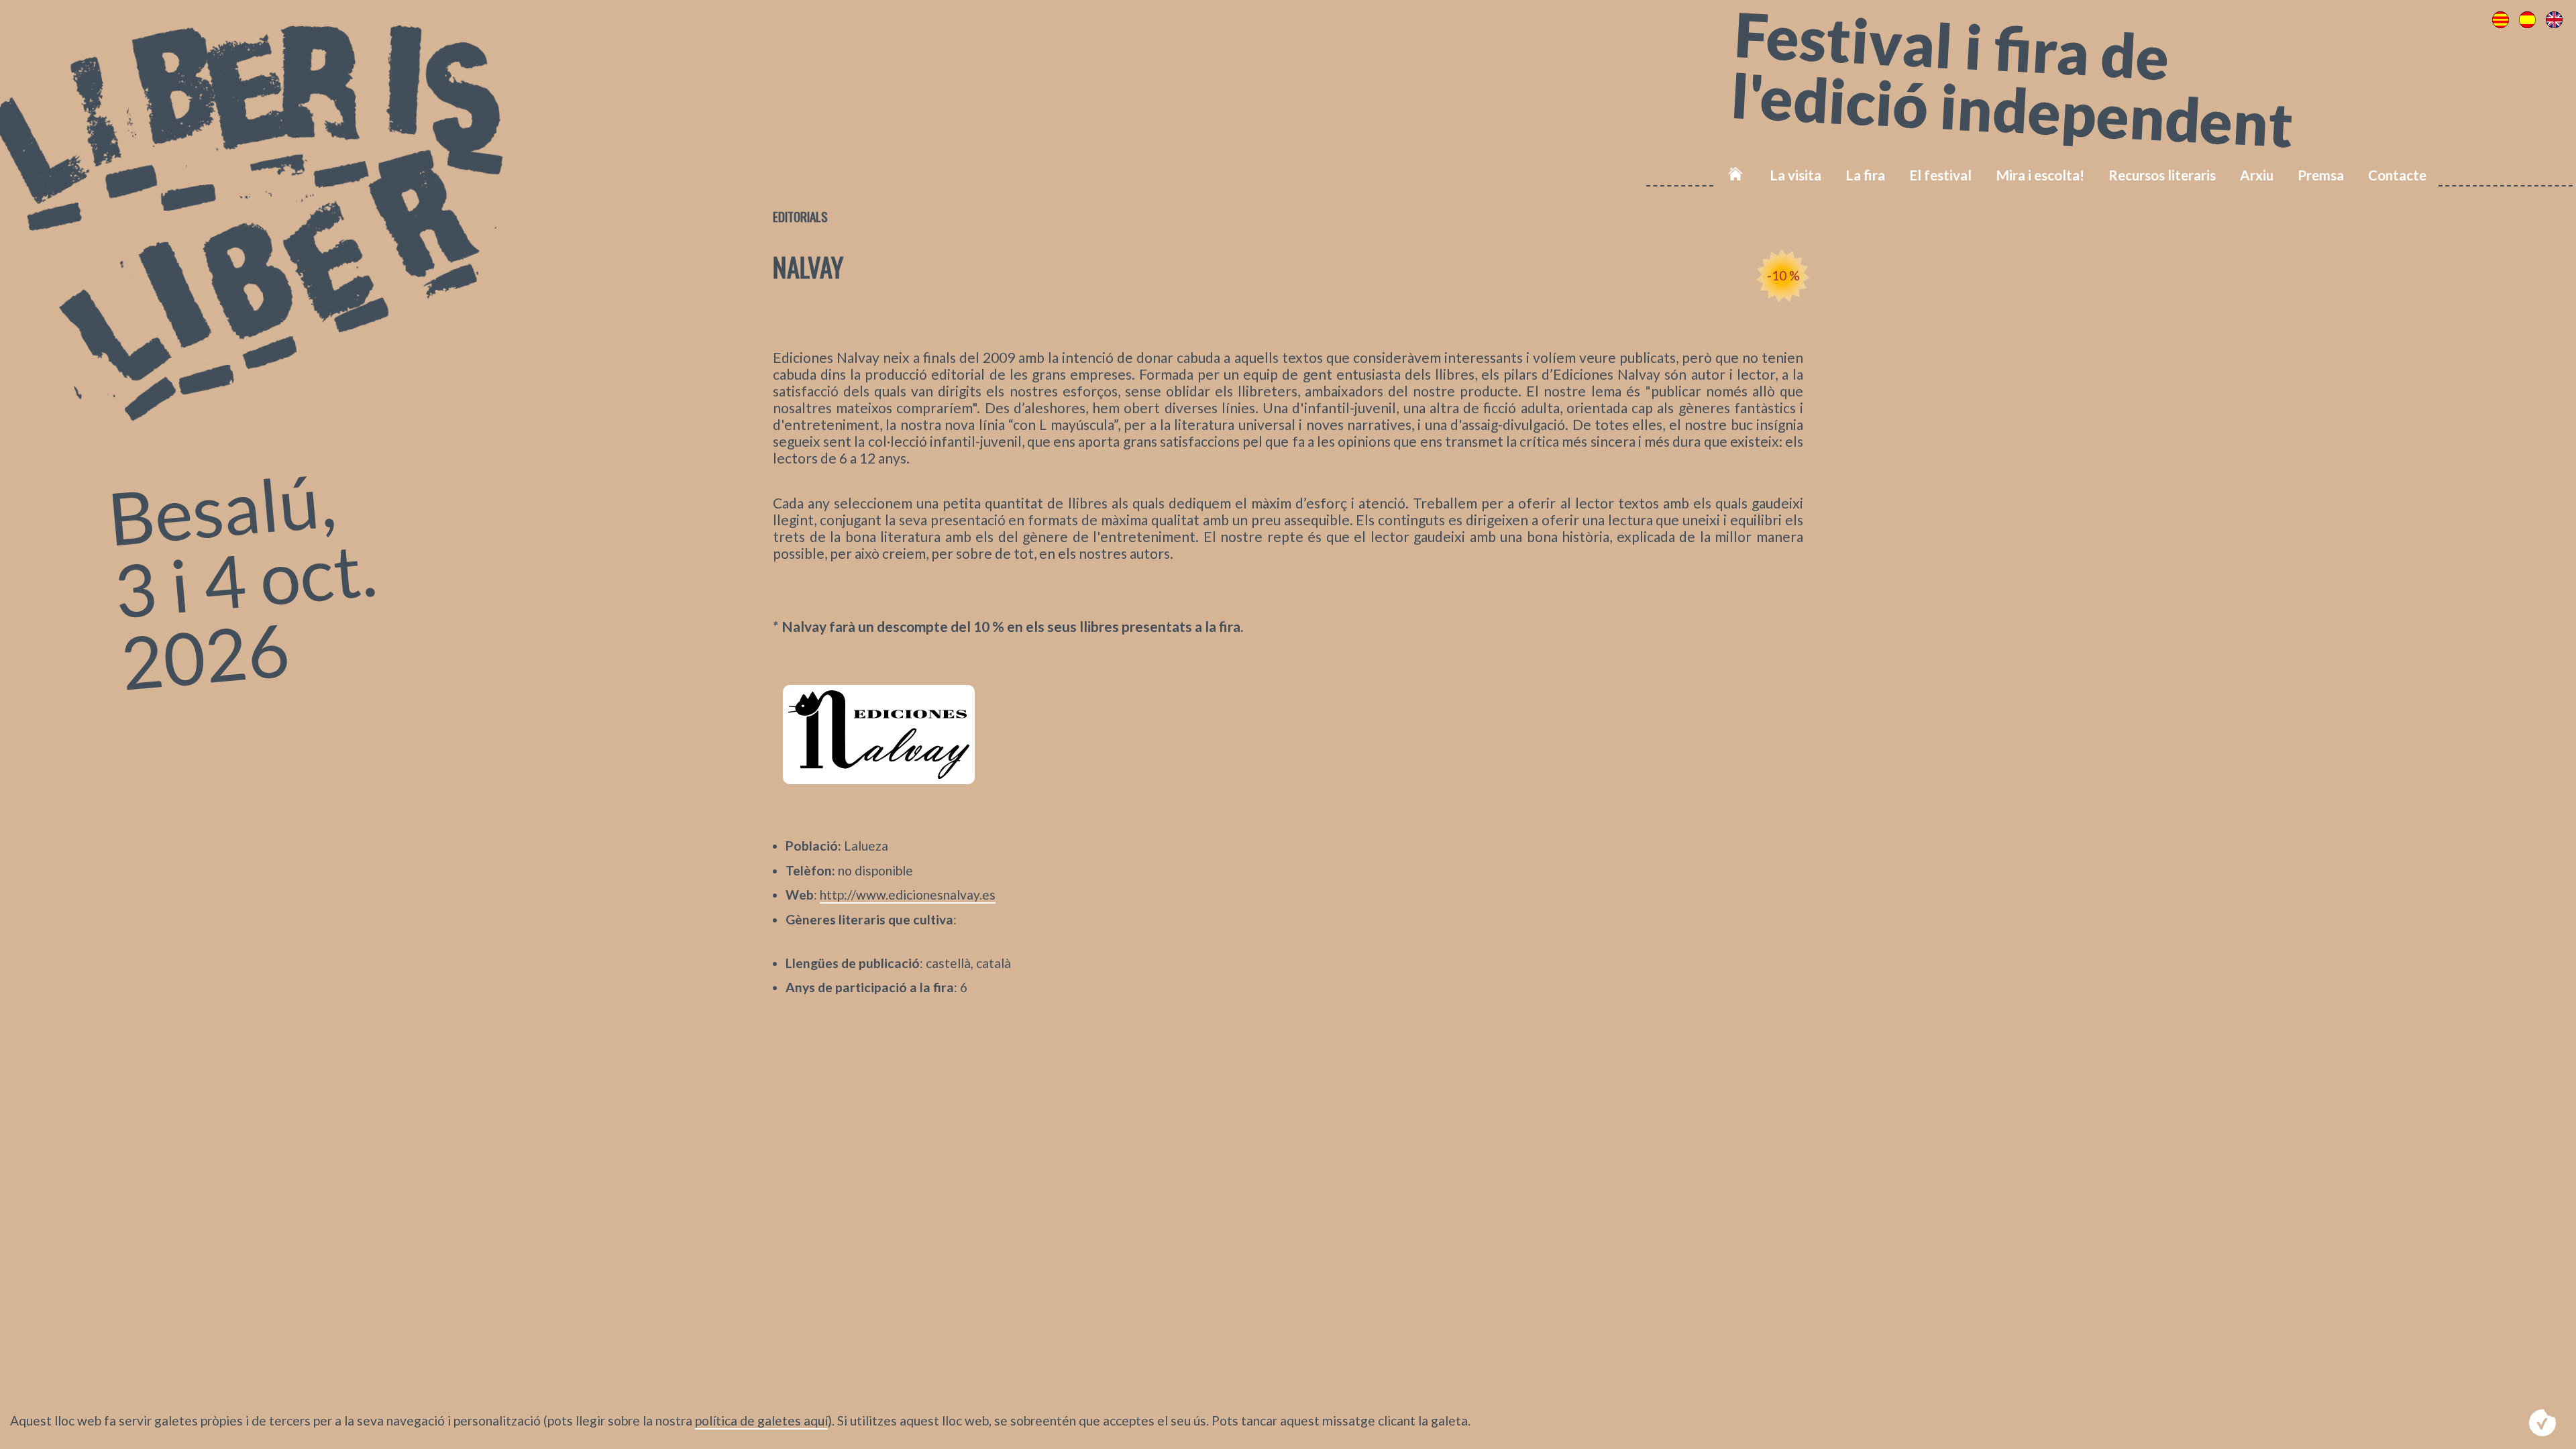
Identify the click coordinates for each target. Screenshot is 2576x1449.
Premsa (2321, 175)
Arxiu (2257, 175)
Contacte (2397, 175)
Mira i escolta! (2040, 175)
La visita (1795, 175)
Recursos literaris (2162, 175)
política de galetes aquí (761, 1420)
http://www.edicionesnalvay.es (908, 895)
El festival (1940, 175)
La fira (1865, 175)
